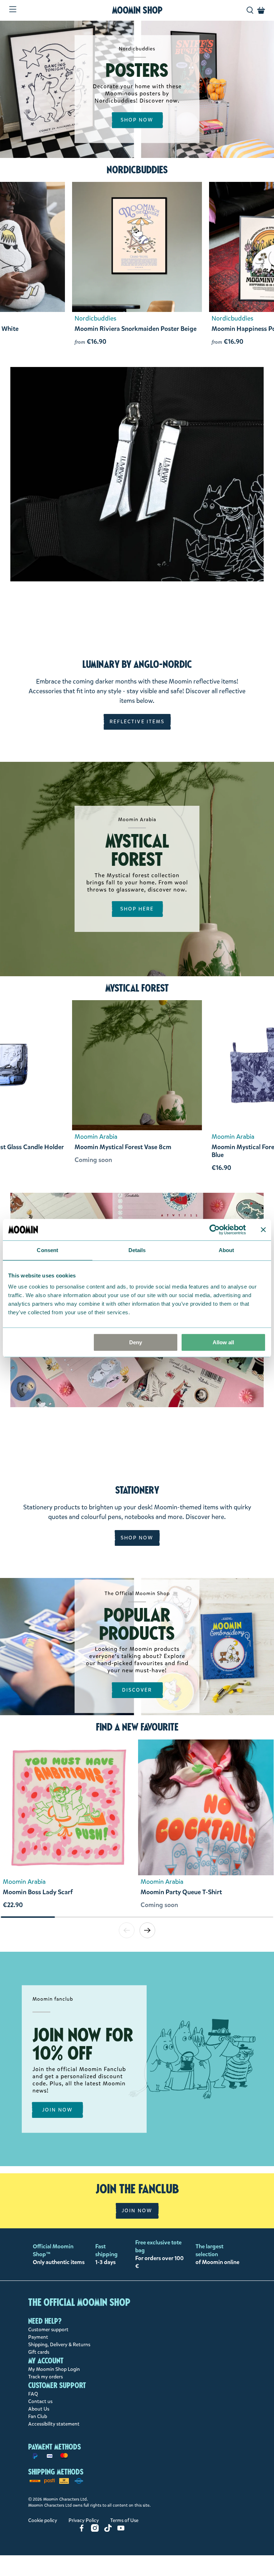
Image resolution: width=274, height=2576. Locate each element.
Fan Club (38, 2416)
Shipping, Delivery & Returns (59, 2345)
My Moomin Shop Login (54, 2369)
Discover (137, 1690)
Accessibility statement (54, 2424)
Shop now (137, 120)
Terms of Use (124, 2520)
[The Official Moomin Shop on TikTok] (108, 2530)
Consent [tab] (47, 1250)
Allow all (223, 1342)
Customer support (48, 2330)
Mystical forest (137, 988)
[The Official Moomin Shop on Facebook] (82, 2530)
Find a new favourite (137, 1727)
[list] (137, 1828)
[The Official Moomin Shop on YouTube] (121, 2530)
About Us (39, 2409)
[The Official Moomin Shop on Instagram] (95, 2530)
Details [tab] (137, 1250)
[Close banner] (263, 1230)
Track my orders (45, 2377)
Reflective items (137, 722)
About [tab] (227, 1250)
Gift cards (39, 2352)
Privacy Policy (84, 2520)
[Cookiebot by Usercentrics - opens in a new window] (215, 1230)
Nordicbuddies (137, 170)
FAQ (33, 2394)
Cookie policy (43, 2520)
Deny (136, 1342)
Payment (38, 2337)
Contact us (40, 2401)
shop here (137, 909)
